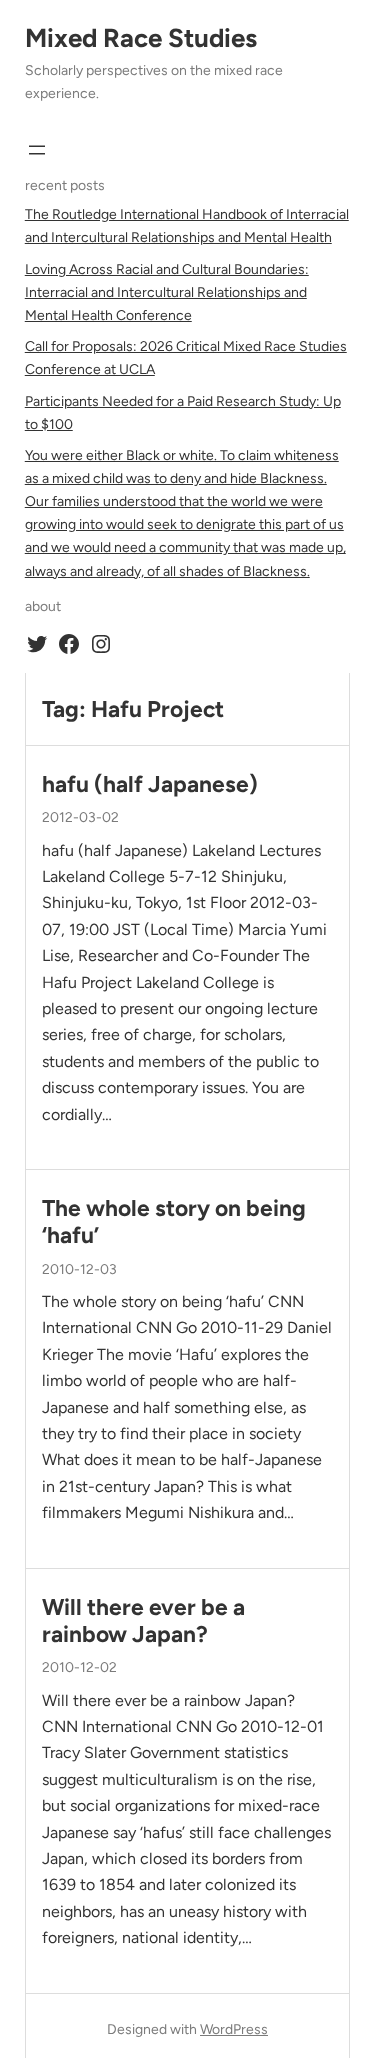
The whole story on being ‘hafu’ (174, 1222)
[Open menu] (37, 150)
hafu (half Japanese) (150, 784)
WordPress (234, 2029)
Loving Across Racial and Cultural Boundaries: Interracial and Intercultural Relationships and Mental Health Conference (167, 292)
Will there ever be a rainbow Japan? (143, 1621)
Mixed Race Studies (141, 38)
